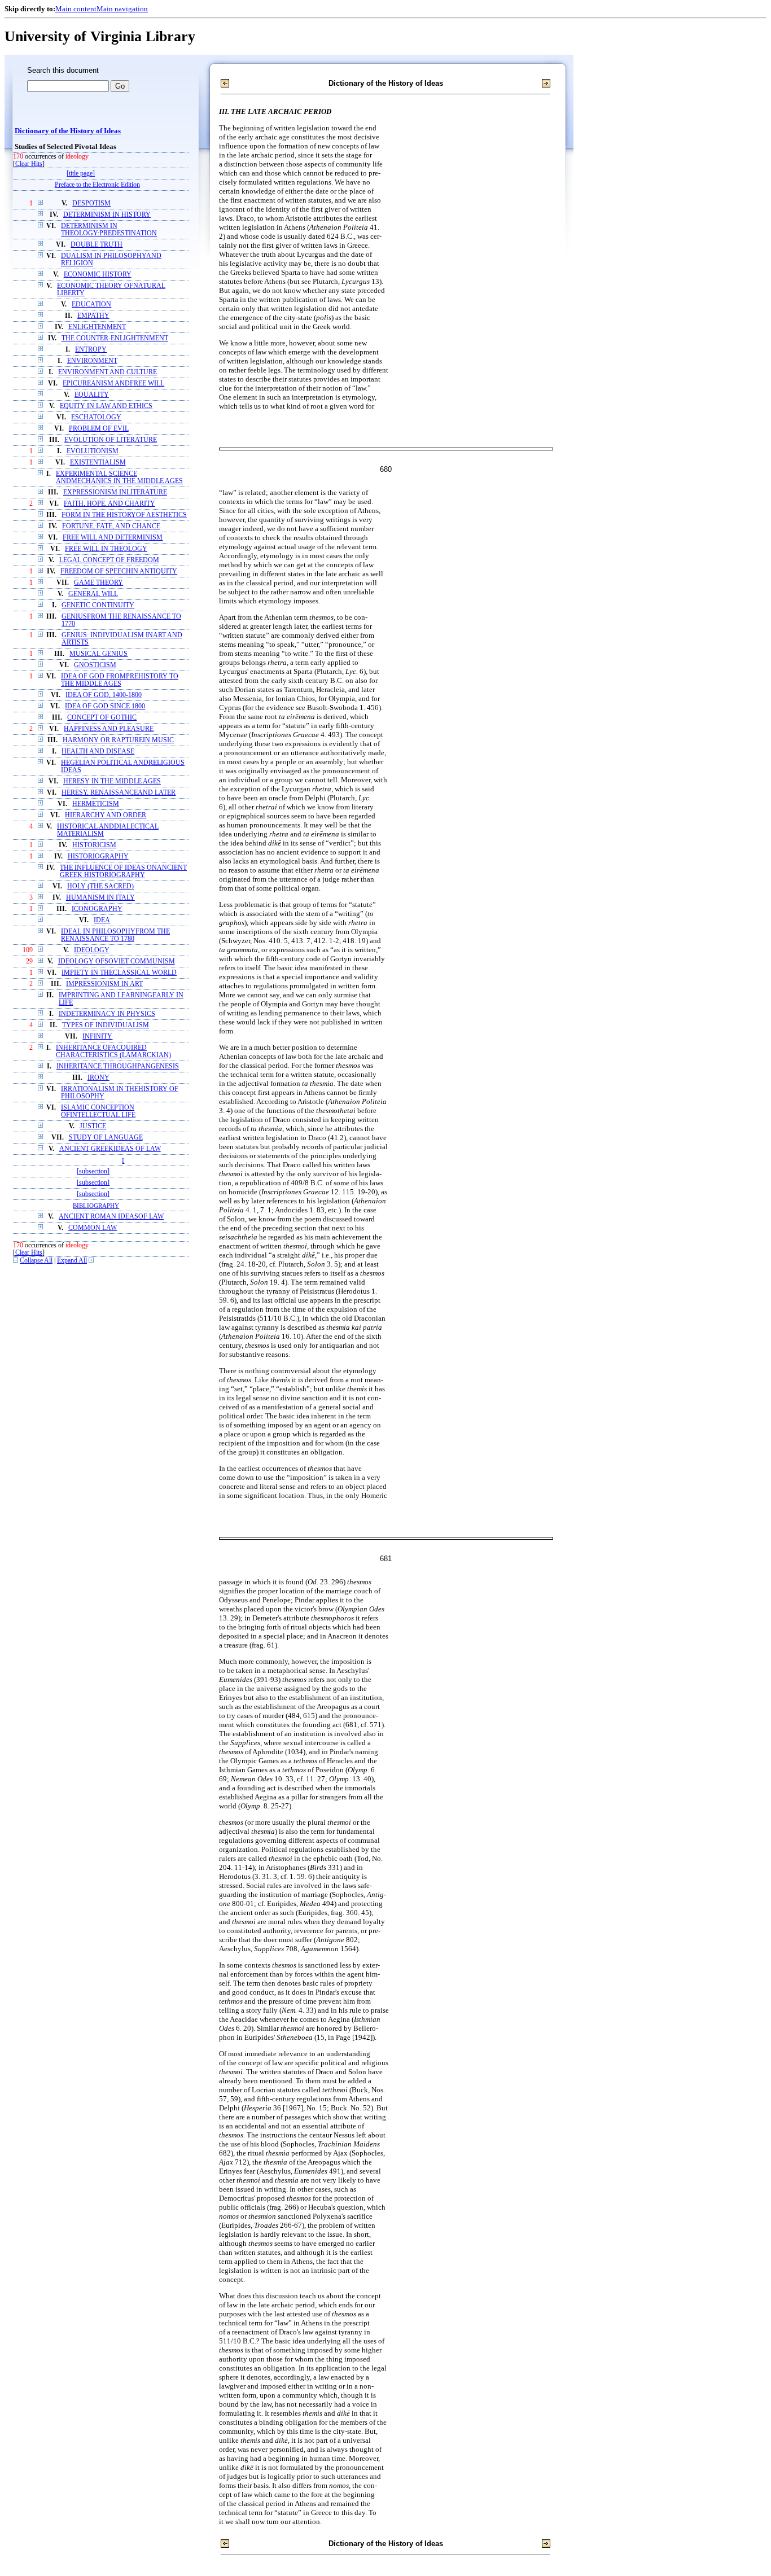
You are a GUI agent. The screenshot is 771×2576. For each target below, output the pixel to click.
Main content (76, 9)
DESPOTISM (91, 203)
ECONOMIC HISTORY (98, 275)
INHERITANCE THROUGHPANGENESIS (118, 1066)
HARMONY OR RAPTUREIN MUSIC (118, 740)
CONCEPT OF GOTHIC (102, 718)
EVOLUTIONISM (93, 451)
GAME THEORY (98, 583)
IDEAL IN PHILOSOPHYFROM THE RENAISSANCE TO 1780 (115, 935)
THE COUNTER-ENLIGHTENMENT (115, 338)
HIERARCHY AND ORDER (106, 815)
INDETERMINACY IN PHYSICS (107, 1014)
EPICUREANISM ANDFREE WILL (113, 384)
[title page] (81, 174)
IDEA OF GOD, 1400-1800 (104, 695)
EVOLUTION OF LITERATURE (111, 440)
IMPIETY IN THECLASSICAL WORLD (119, 973)
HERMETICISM (96, 804)
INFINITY (97, 1037)
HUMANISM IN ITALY (100, 898)
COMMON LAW (93, 1228)
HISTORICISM (94, 845)
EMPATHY (93, 316)
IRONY (98, 1078)
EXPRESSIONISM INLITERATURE (115, 492)
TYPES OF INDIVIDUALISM (106, 1025)
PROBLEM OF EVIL (99, 429)
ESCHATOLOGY (96, 417)
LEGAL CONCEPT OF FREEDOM (109, 560)
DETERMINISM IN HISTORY (107, 215)
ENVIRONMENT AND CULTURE (108, 372)
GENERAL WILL (93, 594)
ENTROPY (91, 350)
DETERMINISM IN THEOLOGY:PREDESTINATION (109, 230)
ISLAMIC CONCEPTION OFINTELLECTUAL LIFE (98, 1111)
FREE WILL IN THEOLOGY (106, 549)
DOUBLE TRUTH (97, 245)
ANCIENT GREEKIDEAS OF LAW (110, 1149)
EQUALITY (92, 395)
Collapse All (36, 1261)
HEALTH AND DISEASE (98, 752)
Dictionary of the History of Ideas (68, 131)
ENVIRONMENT (92, 361)
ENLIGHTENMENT (97, 327)
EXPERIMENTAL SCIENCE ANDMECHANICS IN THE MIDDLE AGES (119, 477)
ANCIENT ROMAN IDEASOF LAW (111, 1217)
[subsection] (93, 1171)
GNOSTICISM (95, 665)
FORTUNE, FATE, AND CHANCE (111, 526)
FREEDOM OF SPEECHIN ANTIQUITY (119, 571)
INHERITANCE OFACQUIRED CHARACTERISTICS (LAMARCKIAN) (113, 1052)
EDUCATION (91, 305)
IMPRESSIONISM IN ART (104, 984)
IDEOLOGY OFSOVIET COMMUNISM (117, 961)
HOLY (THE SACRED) (100, 886)
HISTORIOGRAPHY (98, 857)
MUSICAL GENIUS (98, 654)
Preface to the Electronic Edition (97, 185)
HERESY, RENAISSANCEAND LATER (119, 793)
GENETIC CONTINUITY (98, 605)
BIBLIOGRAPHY (96, 1206)
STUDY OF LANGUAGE (106, 1138)
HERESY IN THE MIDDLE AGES (112, 781)
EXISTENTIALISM (98, 463)
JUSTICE (93, 1126)
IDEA (102, 920)
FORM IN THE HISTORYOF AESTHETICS (124, 515)
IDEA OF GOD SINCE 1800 (105, 706)
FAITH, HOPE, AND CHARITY (109, 504)
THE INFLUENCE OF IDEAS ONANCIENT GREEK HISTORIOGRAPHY (123, 871)
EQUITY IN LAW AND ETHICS (106, 406)
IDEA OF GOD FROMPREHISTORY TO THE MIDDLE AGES (120, 680)
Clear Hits (29, 164)
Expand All (72, 1261)
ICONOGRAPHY (97, 909)
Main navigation (122, 9)
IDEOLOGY (92, 950)
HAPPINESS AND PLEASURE (109, 729)
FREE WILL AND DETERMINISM (113, 538)
